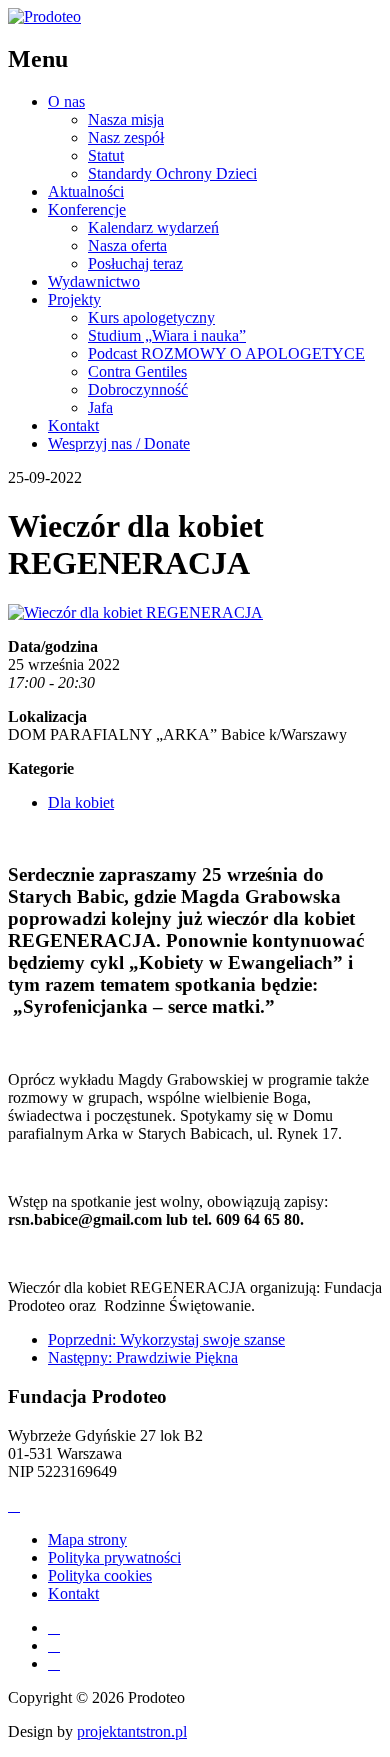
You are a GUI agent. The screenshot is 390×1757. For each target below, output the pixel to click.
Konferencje (87, 209)
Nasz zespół (126, 137)
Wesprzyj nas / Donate (119, 443)
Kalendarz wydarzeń (153, 227)
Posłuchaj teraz (135, 263)
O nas (66, 101)
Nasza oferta (127, 245)
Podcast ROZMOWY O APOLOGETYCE (226, 353)
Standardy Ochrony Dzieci (172, 173)
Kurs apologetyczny (151, 317)
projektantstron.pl (132, 1731)
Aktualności (86, 191)
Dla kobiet (81, 802)
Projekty (74, 299)
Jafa (100, 407)
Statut (106, 155)
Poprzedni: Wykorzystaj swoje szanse (166, 1339)
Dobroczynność (138, 389)
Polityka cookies (100, 1575)
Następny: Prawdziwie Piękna (143, 1357)
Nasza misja (126, 119)
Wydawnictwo (94, 281)
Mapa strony (87, 1539)
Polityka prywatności (114, 1557)
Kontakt (73, 425)
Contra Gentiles (137, 371)
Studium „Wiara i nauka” (167, 335)
